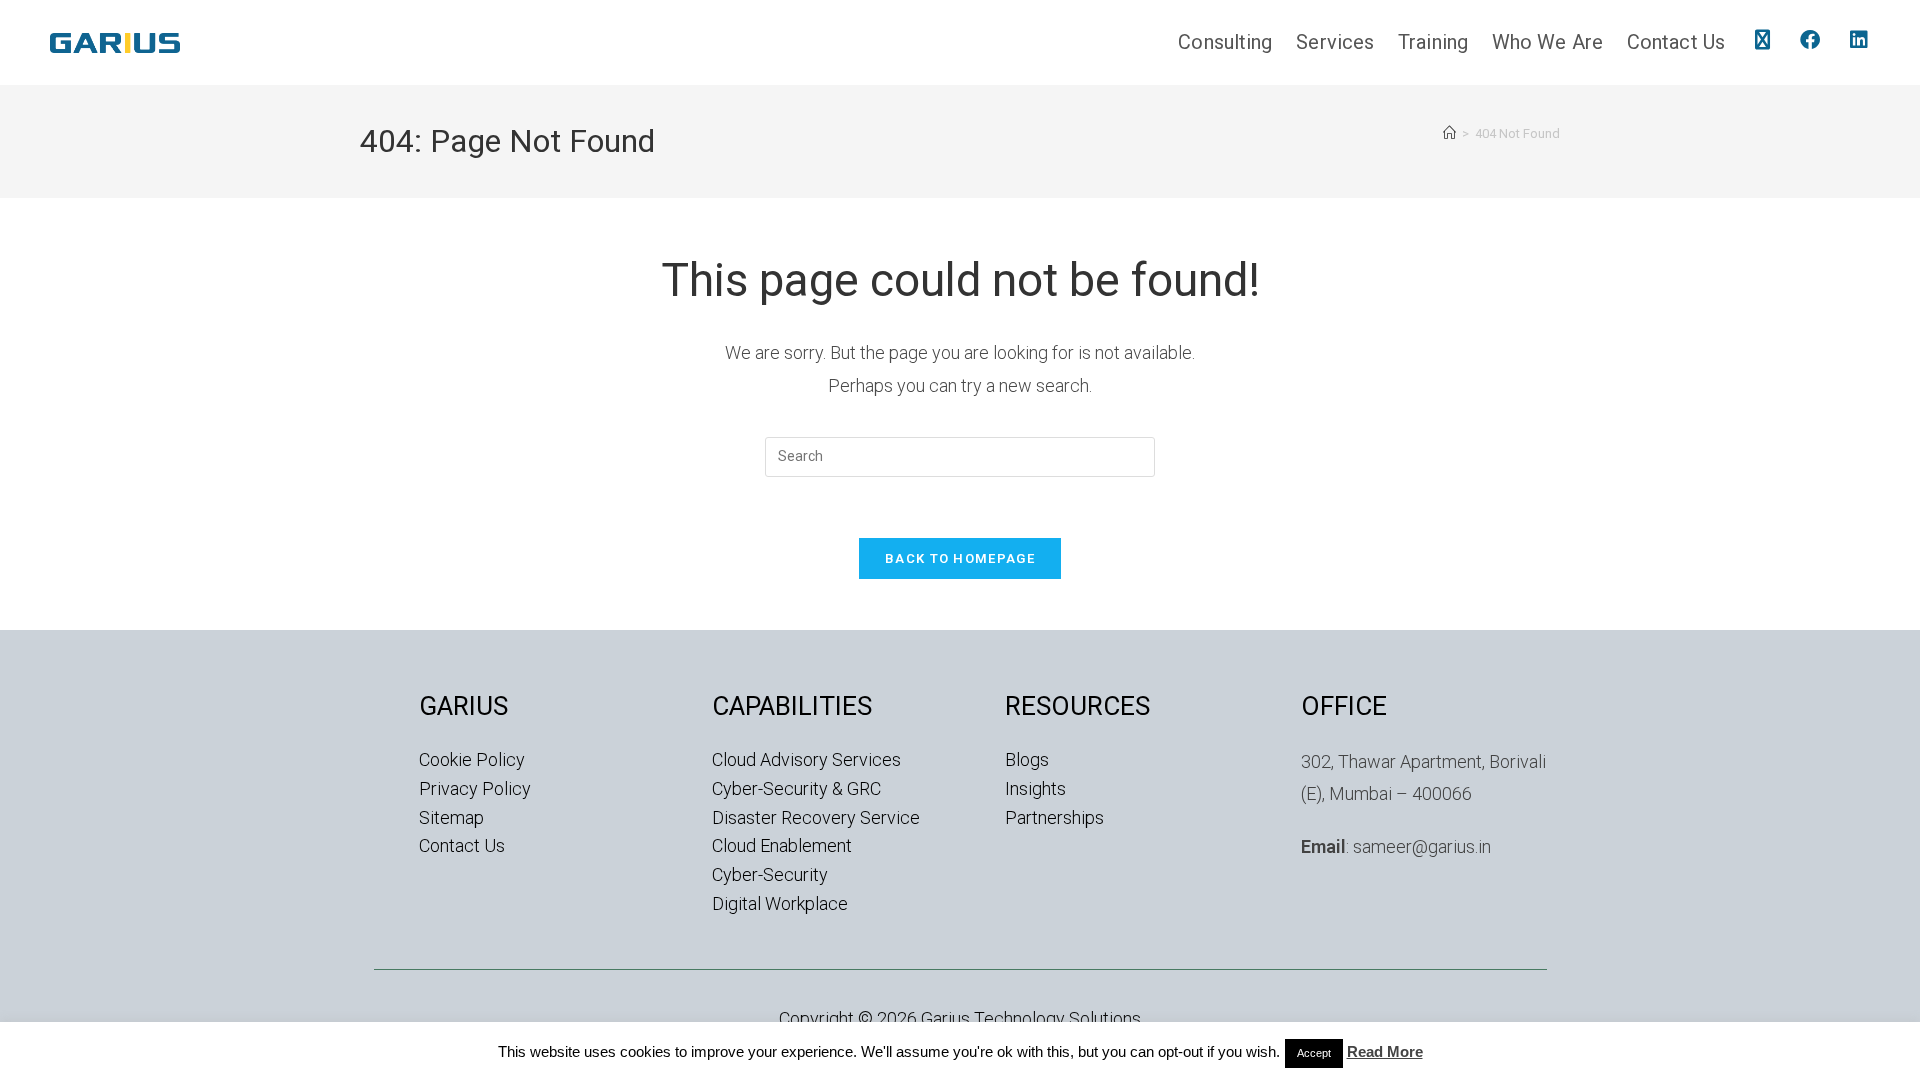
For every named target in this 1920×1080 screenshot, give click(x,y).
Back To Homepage (960, 558)
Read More (1385, 1051)
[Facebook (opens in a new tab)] (1810, 40)
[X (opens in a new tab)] (1762, 40)
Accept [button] (1314, 1053)
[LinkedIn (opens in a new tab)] (1859, 40)
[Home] (1449, 133)
